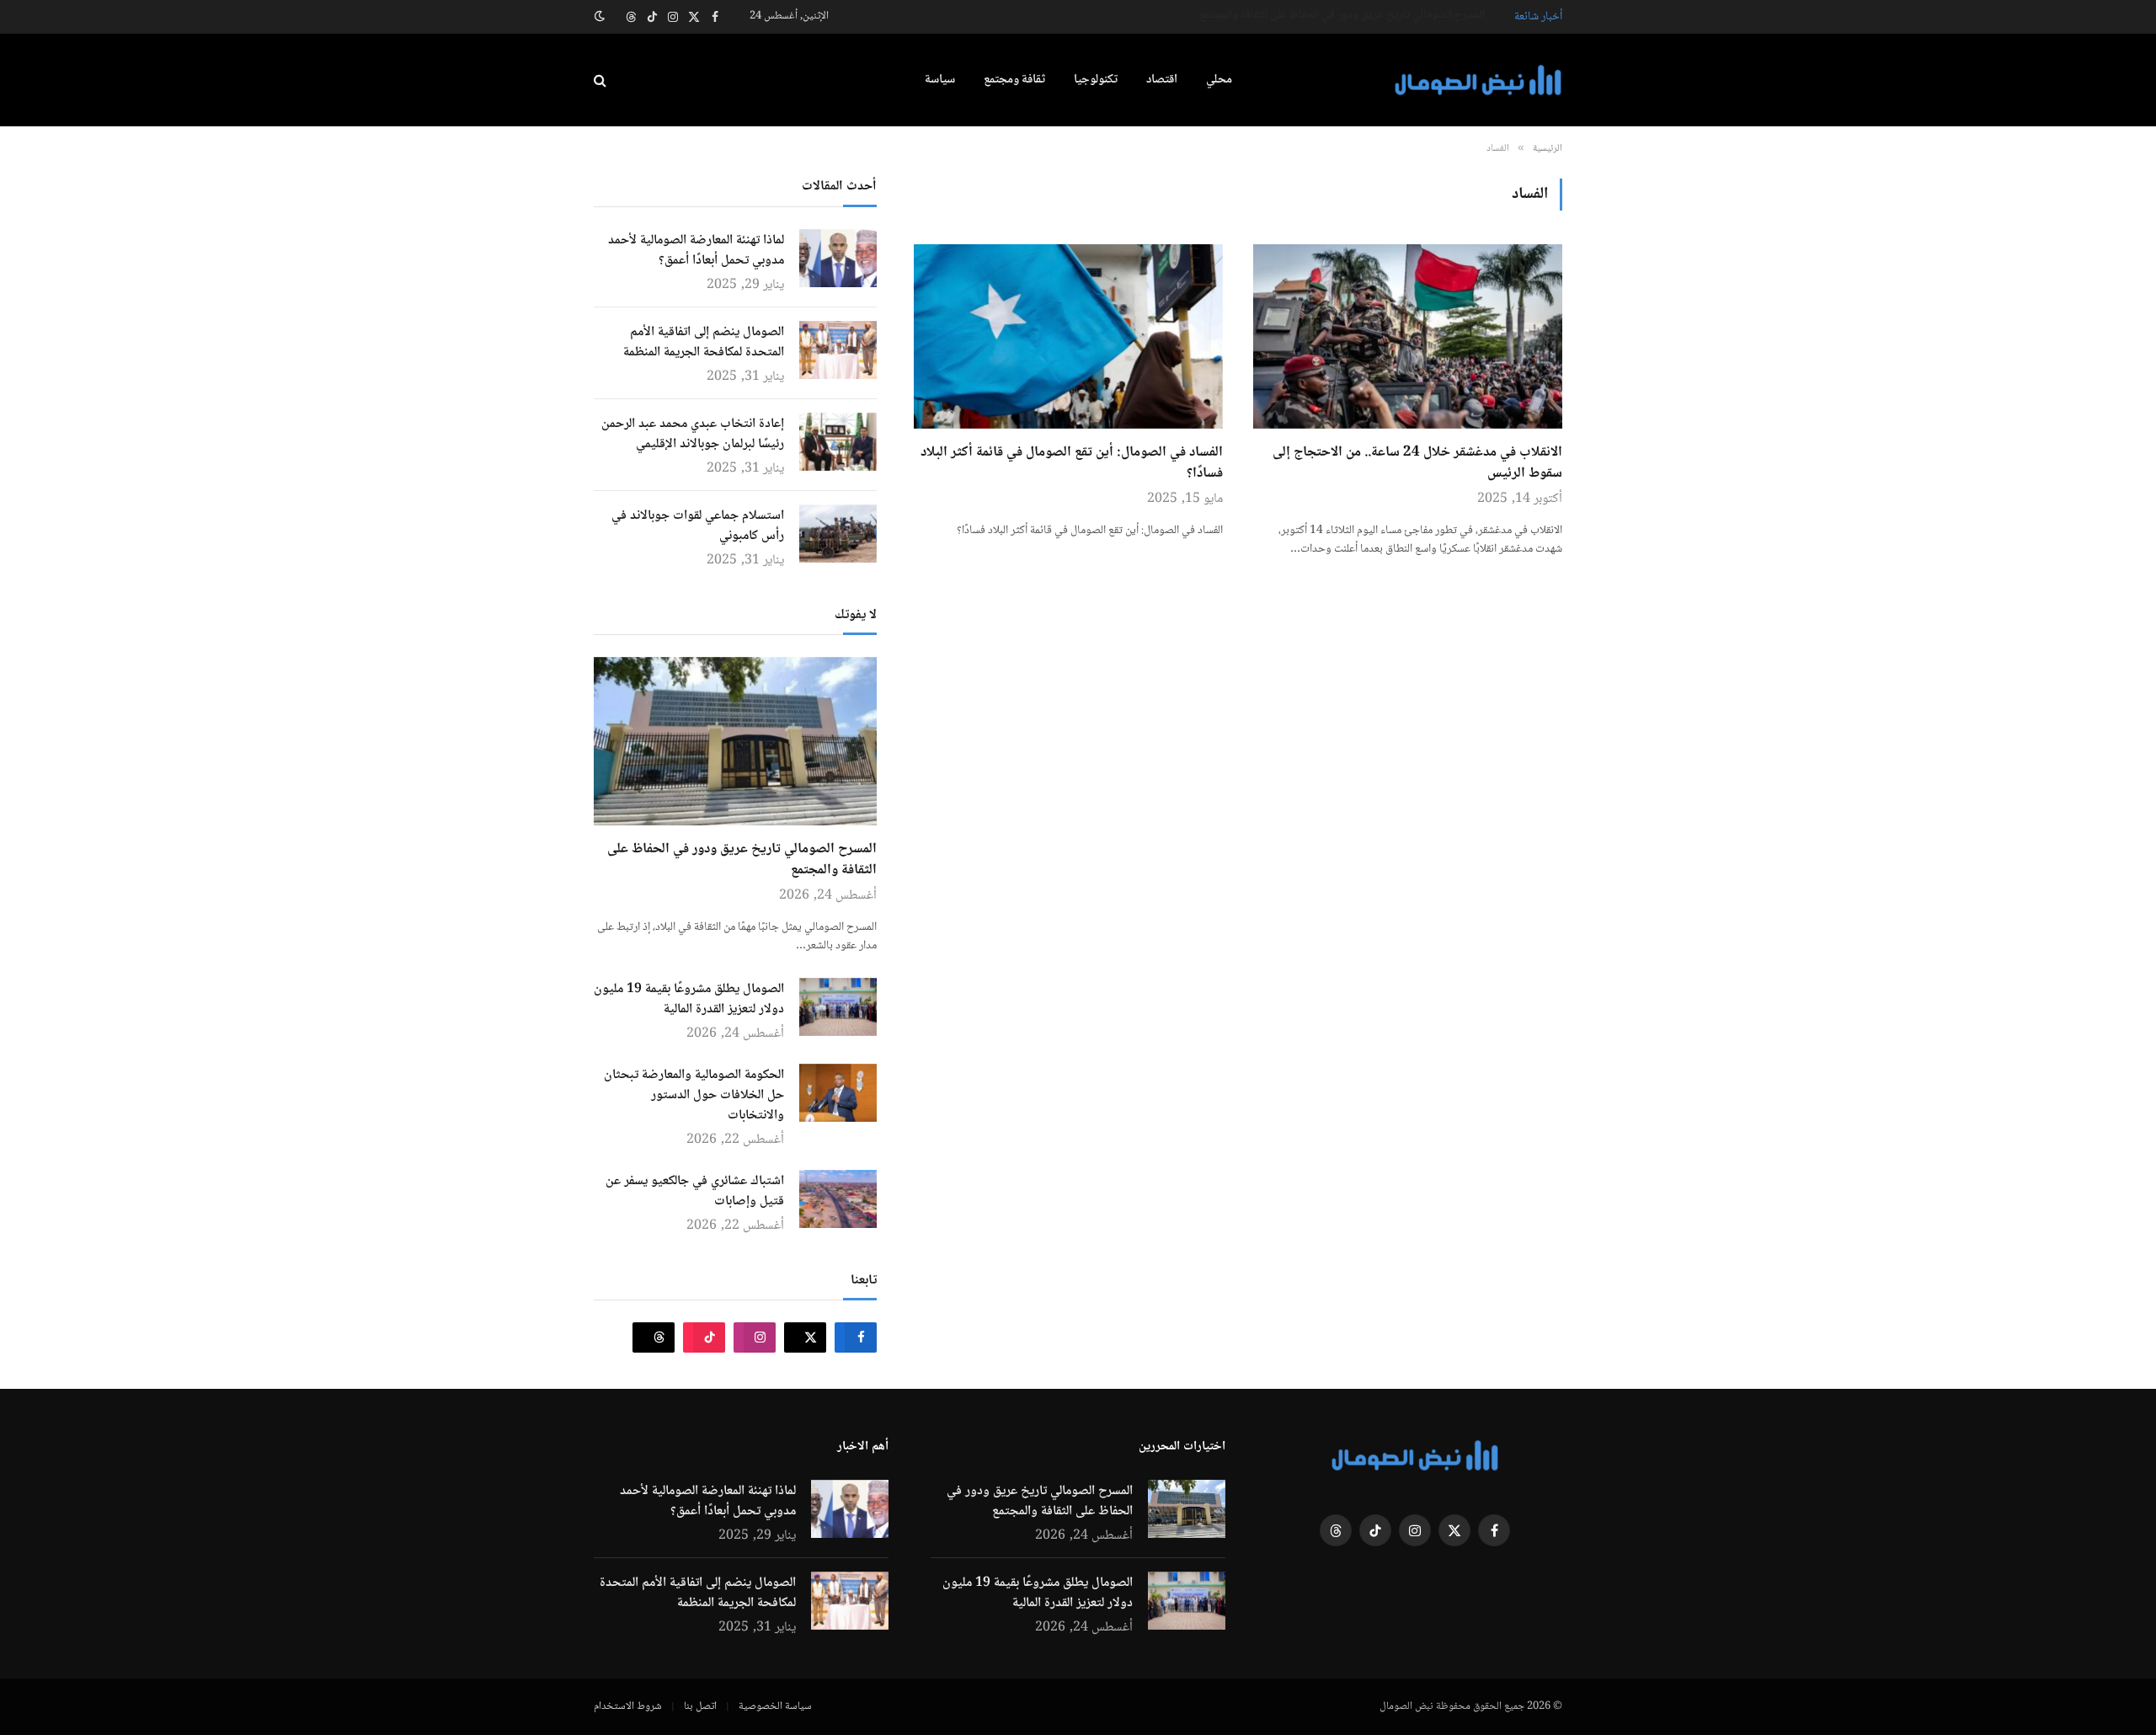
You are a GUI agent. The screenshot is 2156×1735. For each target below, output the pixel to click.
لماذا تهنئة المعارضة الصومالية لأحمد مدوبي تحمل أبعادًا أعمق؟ (696, 251)
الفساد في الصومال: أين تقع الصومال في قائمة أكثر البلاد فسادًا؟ (1072, 464)
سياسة (940, 80)
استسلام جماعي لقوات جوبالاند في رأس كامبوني (698, 526)
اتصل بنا (700, 1706)
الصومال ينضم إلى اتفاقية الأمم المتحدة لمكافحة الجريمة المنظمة (704, 343)
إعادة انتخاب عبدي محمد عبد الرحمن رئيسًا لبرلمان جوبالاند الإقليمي (693, 435)
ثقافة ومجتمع (1014, 80)
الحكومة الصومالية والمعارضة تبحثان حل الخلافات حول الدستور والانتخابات (694, 1096)
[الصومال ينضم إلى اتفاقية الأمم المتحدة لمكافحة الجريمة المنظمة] (838, 350)
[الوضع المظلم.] (601, 17)
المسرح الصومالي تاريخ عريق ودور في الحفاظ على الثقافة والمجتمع (742, 860)
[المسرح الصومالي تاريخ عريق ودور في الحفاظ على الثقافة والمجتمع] (735, 741)
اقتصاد (1162, 80)
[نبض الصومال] (1478, 80)
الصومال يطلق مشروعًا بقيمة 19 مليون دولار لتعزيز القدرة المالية (1350, 15)
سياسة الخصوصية (775, 1706)
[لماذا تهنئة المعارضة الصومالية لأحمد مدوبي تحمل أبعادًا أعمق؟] (838, 258)
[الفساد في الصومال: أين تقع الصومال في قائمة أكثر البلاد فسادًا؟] (1068, 336)
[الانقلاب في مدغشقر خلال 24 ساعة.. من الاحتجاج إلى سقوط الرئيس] (1408, 336)
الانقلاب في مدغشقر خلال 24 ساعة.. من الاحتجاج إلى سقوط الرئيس (1417, 464)
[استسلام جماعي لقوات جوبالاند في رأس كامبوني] (838, 534)
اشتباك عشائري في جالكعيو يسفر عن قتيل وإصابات (695, 1192)
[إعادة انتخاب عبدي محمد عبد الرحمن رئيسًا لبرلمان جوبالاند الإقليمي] (838, 442)
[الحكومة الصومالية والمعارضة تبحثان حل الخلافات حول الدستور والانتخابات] (838, 1093)
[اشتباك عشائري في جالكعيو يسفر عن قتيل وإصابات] (838, 1199)
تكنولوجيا (1096, 80)
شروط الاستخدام (628, 1706)
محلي (1219, 80)
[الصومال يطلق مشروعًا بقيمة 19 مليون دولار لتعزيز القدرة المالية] (838, 1007)
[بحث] (602, 80)
